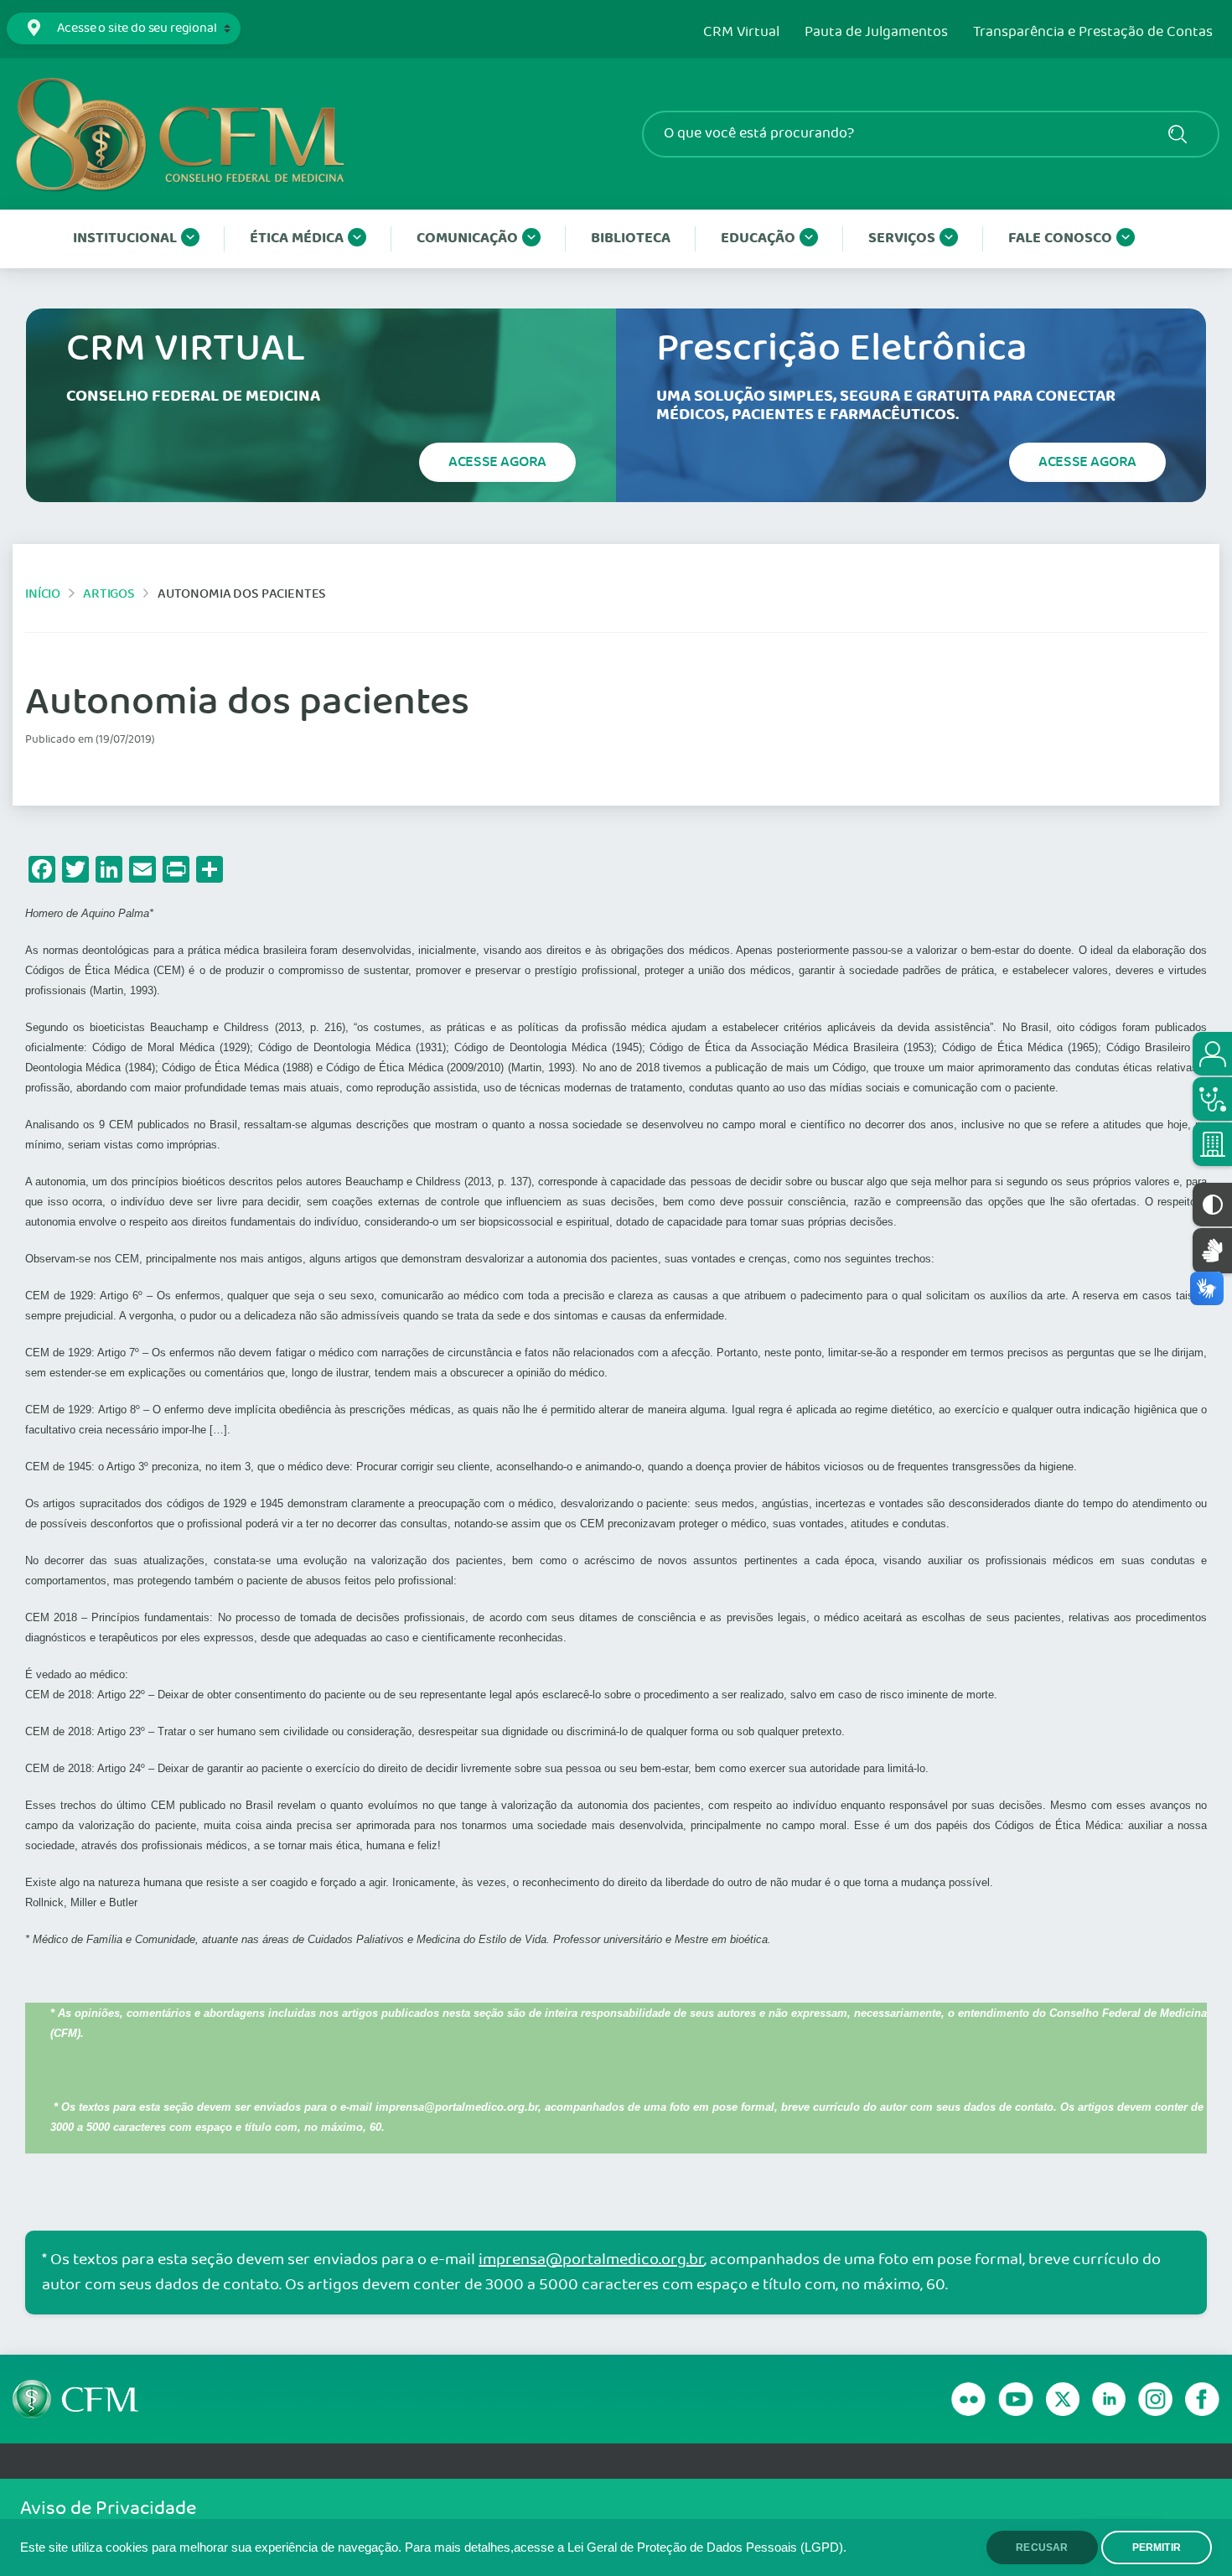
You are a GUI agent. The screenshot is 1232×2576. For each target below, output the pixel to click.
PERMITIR (1157, 2547)
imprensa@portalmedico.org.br (591, 2260)
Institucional (125, 238)
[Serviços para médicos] (1212, 1099)
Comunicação (467, 238)
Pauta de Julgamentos (876, 33)
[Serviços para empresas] (1212, 1144)
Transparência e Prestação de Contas (1093, 33)
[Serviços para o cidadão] (1212, 1054)
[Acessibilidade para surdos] (1212, 1250)
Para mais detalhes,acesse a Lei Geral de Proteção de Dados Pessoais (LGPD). (626, 2547)
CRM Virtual (741, 33)
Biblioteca (631, 238)
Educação (758, 238)
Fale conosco (1060, 238)
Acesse (497, 462)
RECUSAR (1042, 2547)
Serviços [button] (902, 238)
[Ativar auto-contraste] (1212, 1205)
